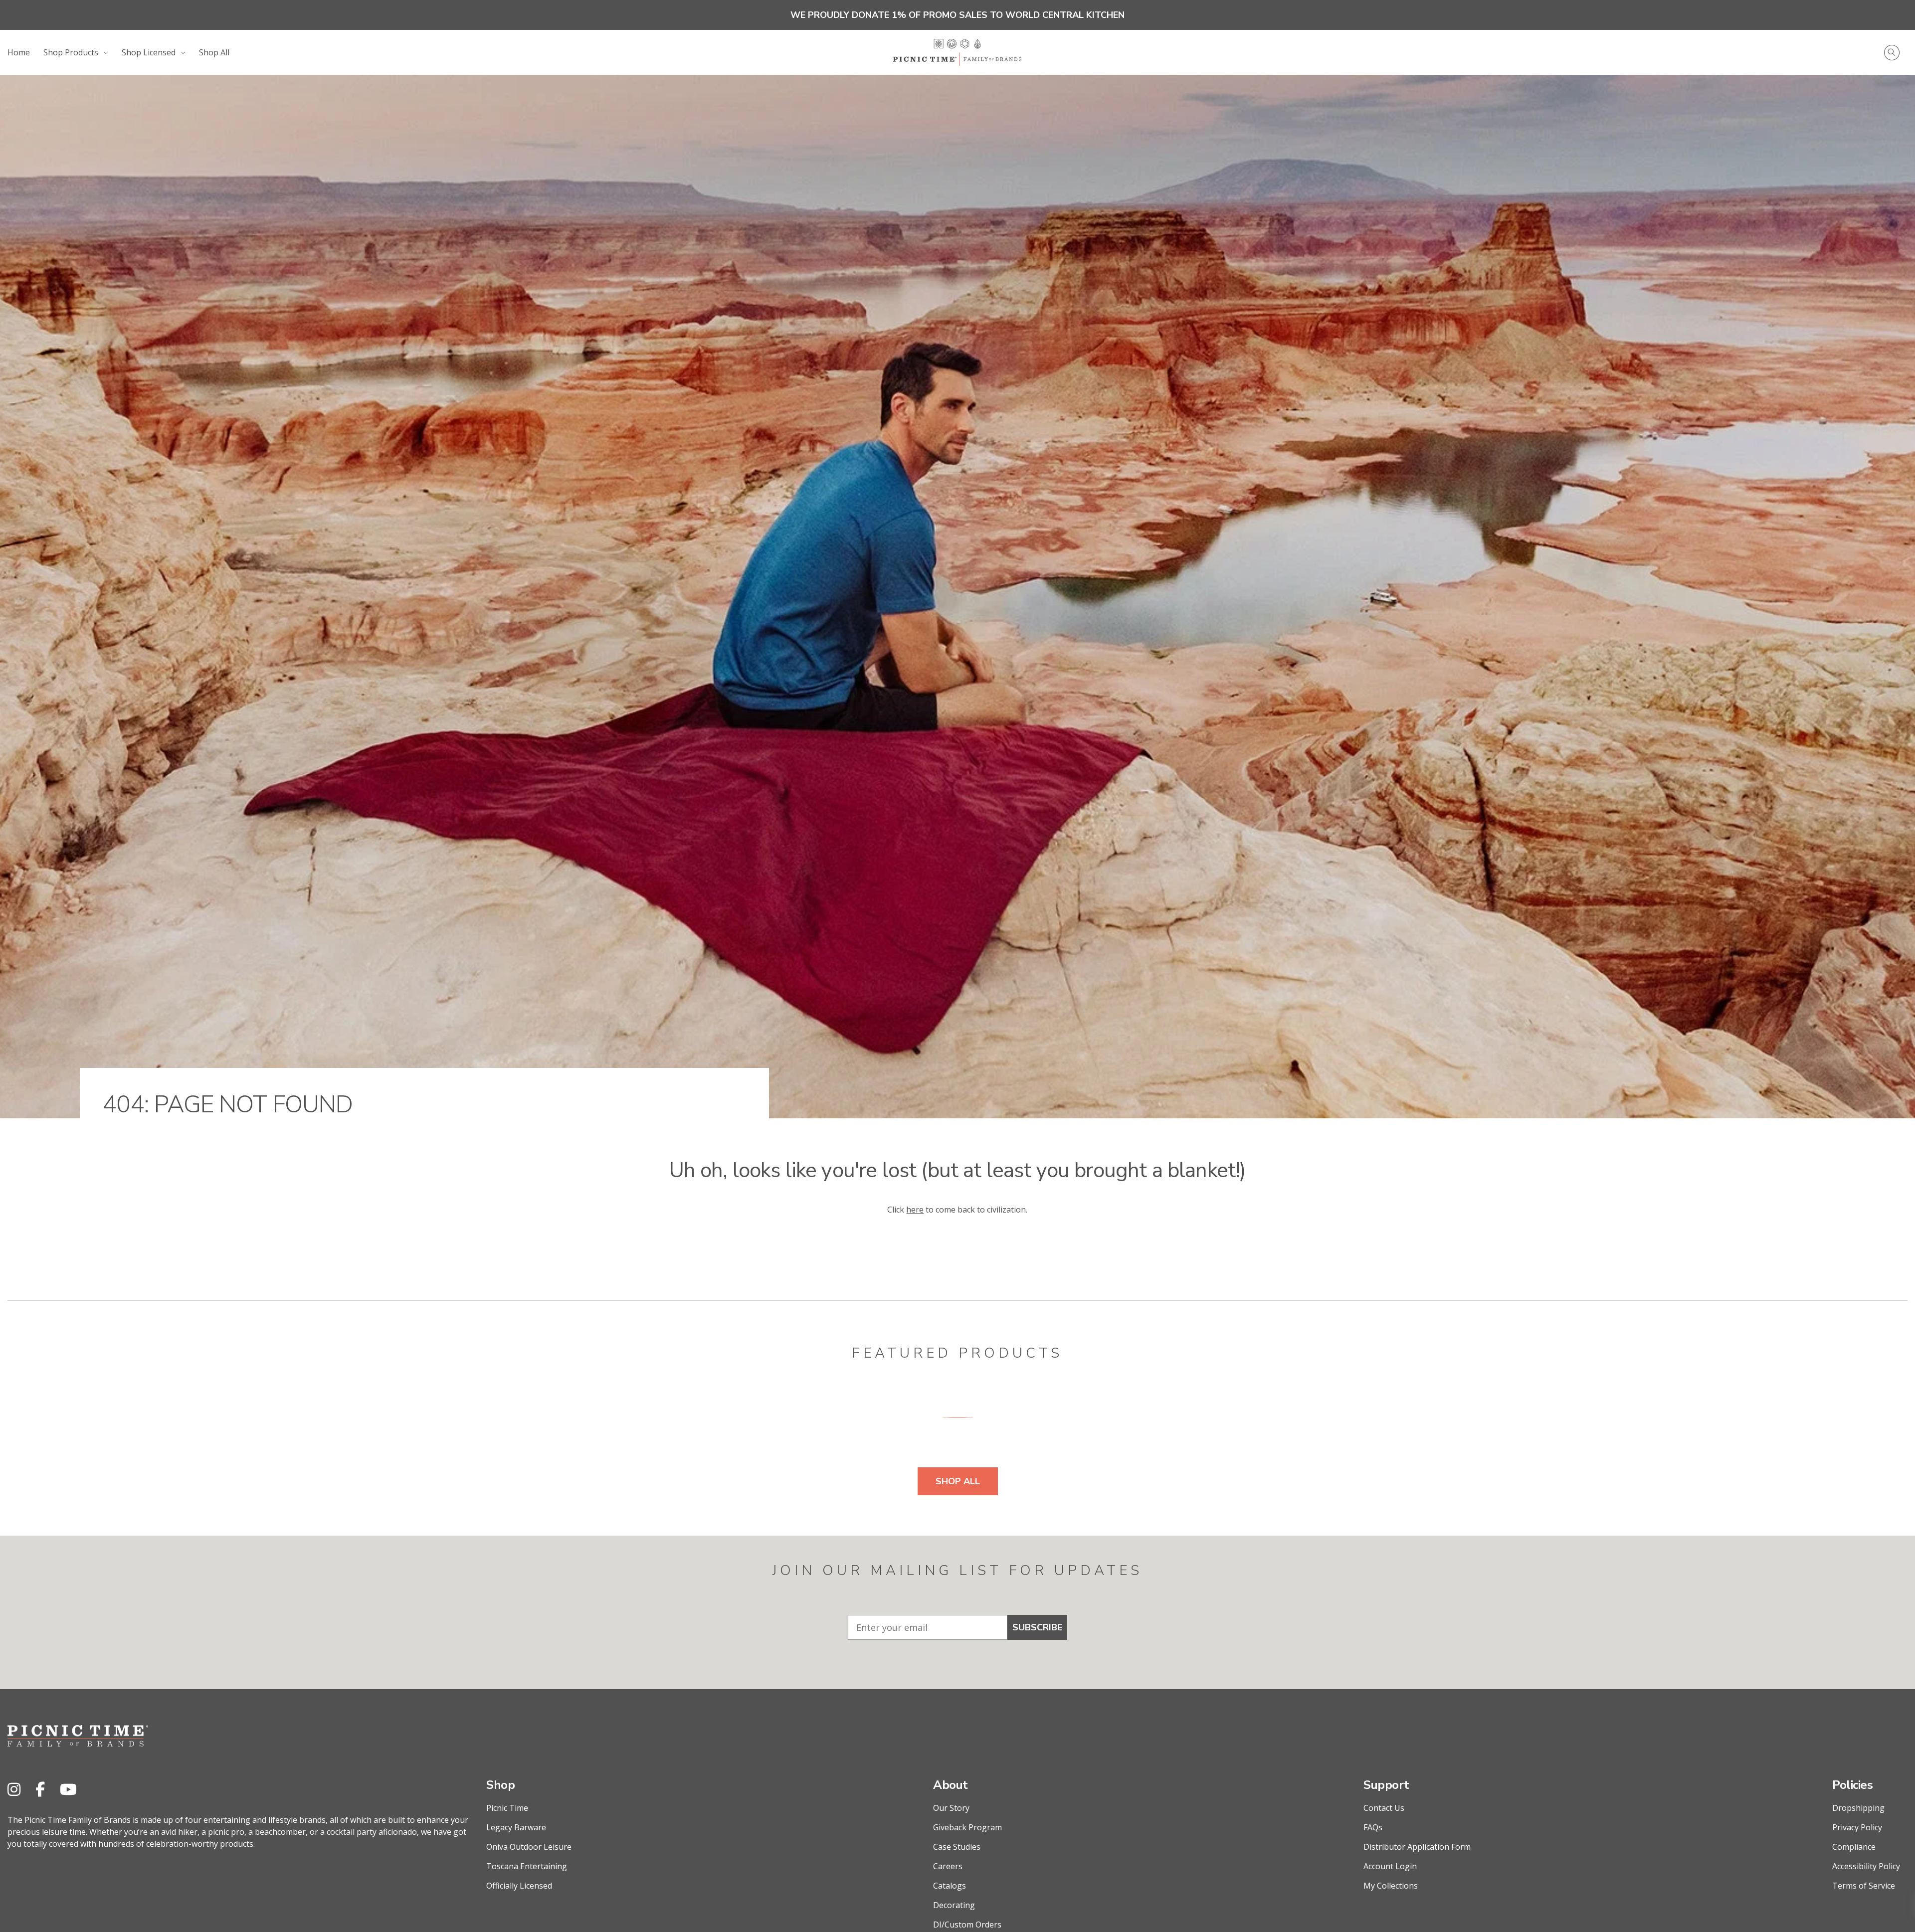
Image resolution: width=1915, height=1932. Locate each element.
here (915, 1210)
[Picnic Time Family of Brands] (957, 52)
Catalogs (950, 1886)
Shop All (214, 52)
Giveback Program (967, 1827)
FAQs (1373, 1827)
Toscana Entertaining (527, 1866)
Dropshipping (1858, 1808)
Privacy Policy (1857, 1827)
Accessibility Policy (1866, 1866)
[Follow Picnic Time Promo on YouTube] (68, 1789)
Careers (948, 1866)
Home (19, 52)
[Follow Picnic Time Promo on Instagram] (14, 1789)
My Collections (1391, 1886)
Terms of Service (1864, 1886)
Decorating (954, 1905)
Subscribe (1037, 1627)
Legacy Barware (516, 1827)
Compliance (1854, 1847)
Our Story (951, 1808)
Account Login (1390, 1866)
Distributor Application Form (1417, 1847)
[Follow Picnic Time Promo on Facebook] (40, 1789)
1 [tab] (958, 1417)
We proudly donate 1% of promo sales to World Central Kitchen (957, 15)
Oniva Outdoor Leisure (529, 1847)
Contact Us (1384, 1808)
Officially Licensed (519, 1886)
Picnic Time (507, 1808)
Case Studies (957, 1847)
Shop (500, 1785)
